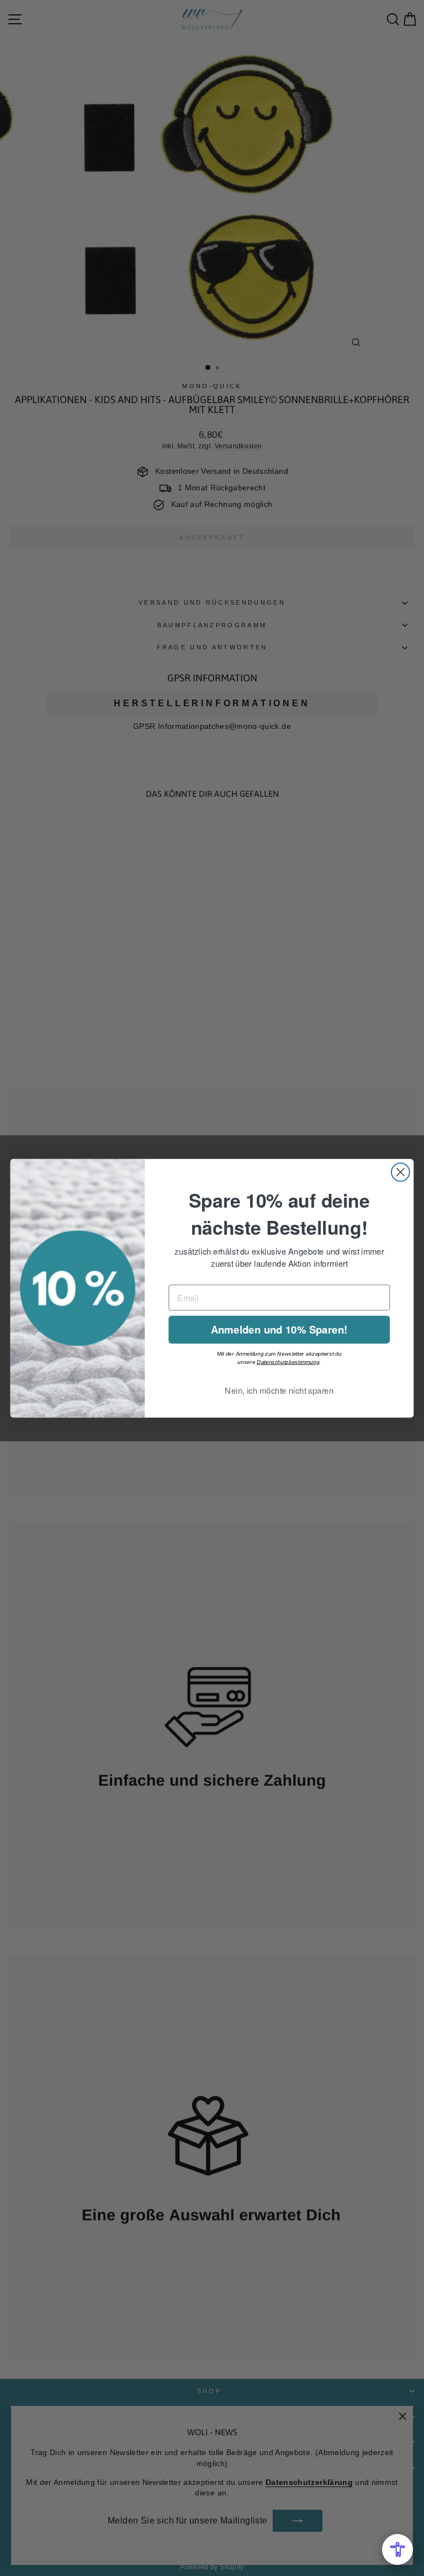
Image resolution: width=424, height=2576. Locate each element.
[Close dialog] (401, 1172)
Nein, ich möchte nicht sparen (279, 1390)
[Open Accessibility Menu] (397, 2549)
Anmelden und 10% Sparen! (279, 1329)
